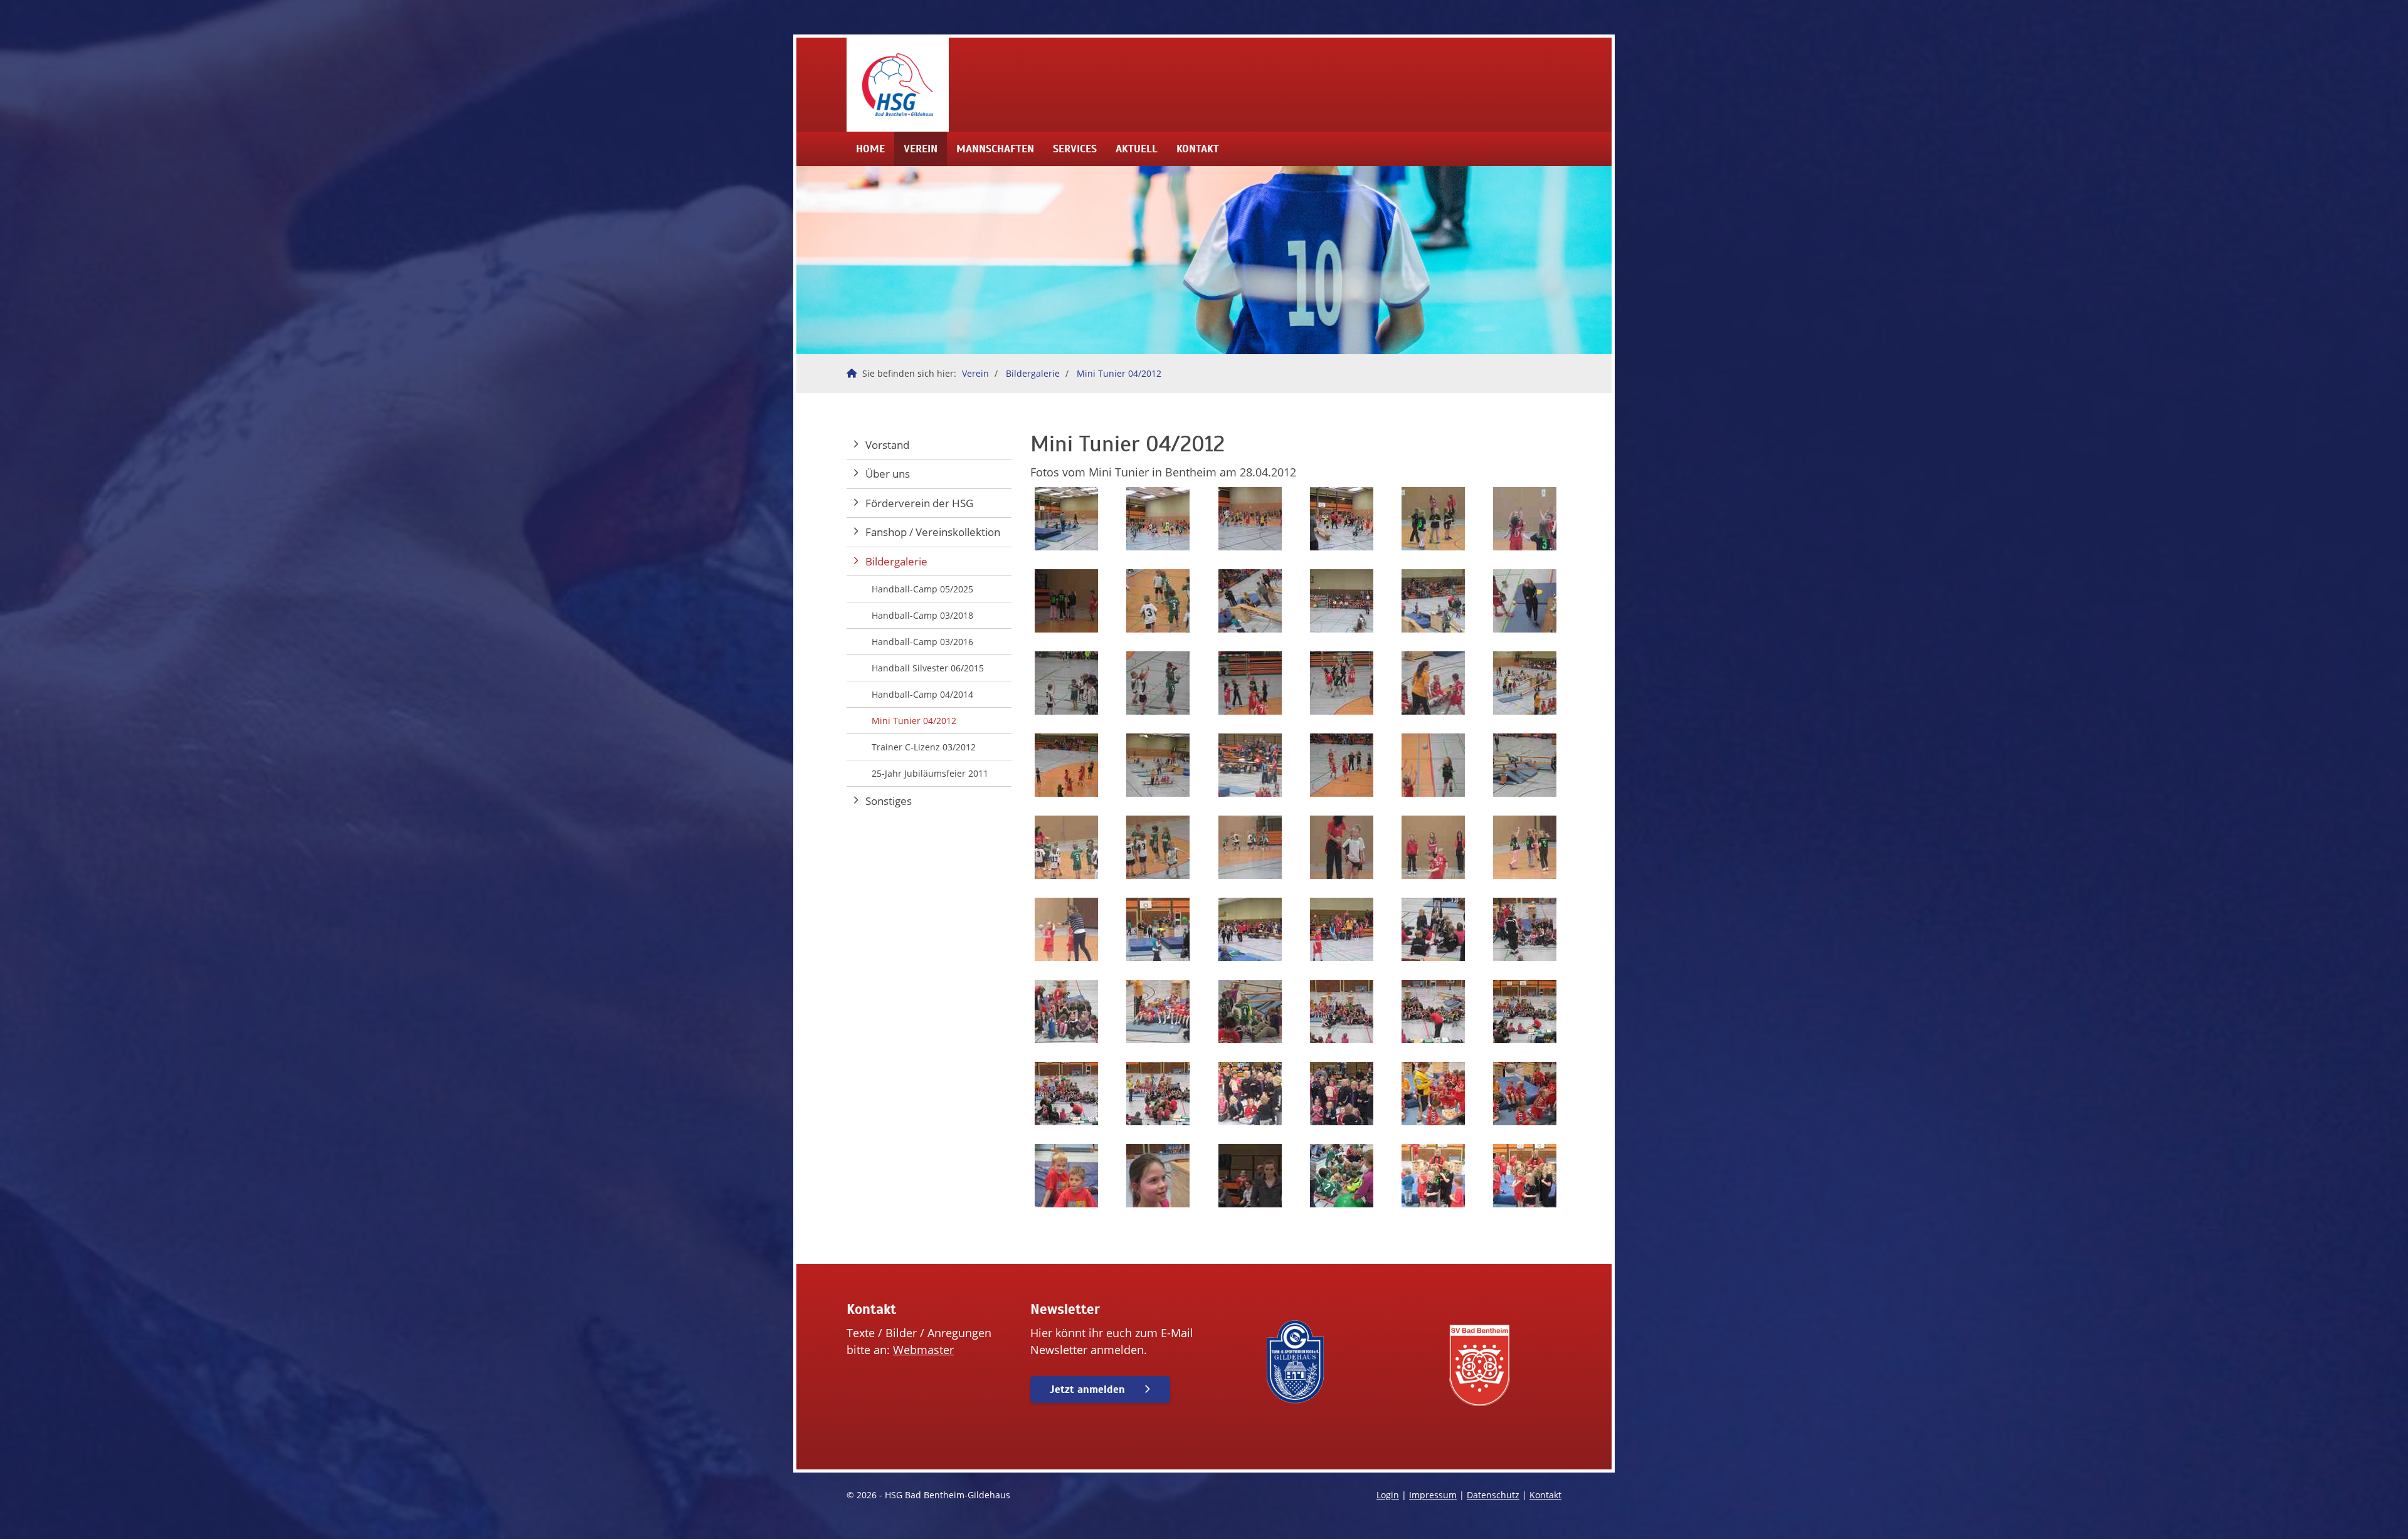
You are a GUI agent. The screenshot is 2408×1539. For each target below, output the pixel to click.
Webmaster (923, 1350)
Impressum (1433, 1495)
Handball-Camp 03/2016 (922, 642)
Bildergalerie (1033, 373)
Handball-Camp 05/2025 (922, 589)
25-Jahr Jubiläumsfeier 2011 (930, 773)
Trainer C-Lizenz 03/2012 (924, 747)
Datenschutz (1493, 1495)
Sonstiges (889, 801)
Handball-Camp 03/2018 (922, 615)
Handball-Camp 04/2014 (922, 694)
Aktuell (1137, 149)
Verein (921, 149)
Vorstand (887, 445)
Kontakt (1198, 149)
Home (870, 149)
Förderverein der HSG (919, 503)
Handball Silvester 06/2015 (928, 668)
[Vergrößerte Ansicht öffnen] (1067, 519)
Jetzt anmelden (1087, 1389)
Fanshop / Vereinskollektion (933, 532)
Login (1388, 1495)
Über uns (888, 474)
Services (1075, 149)
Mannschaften (995, 149)
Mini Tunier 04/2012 (1119, 373)
